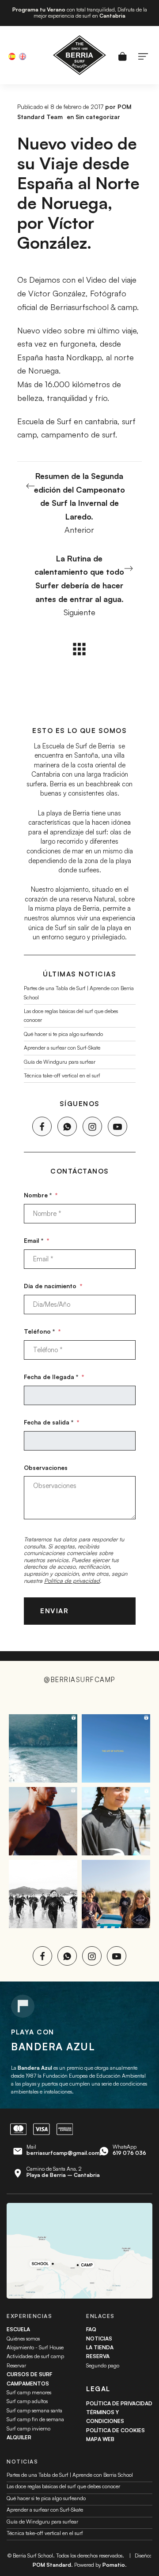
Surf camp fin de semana (35, 2419)
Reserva (98, 2356)
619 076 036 (129, 2153)
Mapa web (100, 2439)
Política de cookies (115, 2430)
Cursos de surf (29, 2374)
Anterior (79, 503)
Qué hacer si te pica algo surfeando (63, 1034)
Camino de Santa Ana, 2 (63, 2172)
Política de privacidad (72, 1580)
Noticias (99, 2339)
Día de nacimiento (53, 1286)
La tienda (100, 2347)
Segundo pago (103, 2365)
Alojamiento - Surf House (35, 2347)
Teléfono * (42, 1331)
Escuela (18, 2329)
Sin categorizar (98, 117)
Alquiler (19, 2437)
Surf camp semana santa (34, 2410)
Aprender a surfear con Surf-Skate (62, 1048)
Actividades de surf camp (35, 2356)
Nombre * (41, 1195)
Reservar (16, 2365)
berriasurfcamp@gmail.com (63, 2153)
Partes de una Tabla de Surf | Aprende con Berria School (70, 2475)
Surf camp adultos (27, 2401)
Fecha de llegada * (54, 1377)
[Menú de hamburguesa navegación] (143, 55)
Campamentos (28, 2383)
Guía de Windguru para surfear (60, 1061)
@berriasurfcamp (79, 1680)
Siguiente (79, 585)
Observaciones (46, 1467)
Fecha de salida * (51, 1422)
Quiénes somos (23, 2339)
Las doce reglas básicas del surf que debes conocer (63, 2486)
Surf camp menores (29, 2392)
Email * (36, 1240)
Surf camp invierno (28, 2428)
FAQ (91, 2329)
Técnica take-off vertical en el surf (62, 1075)
